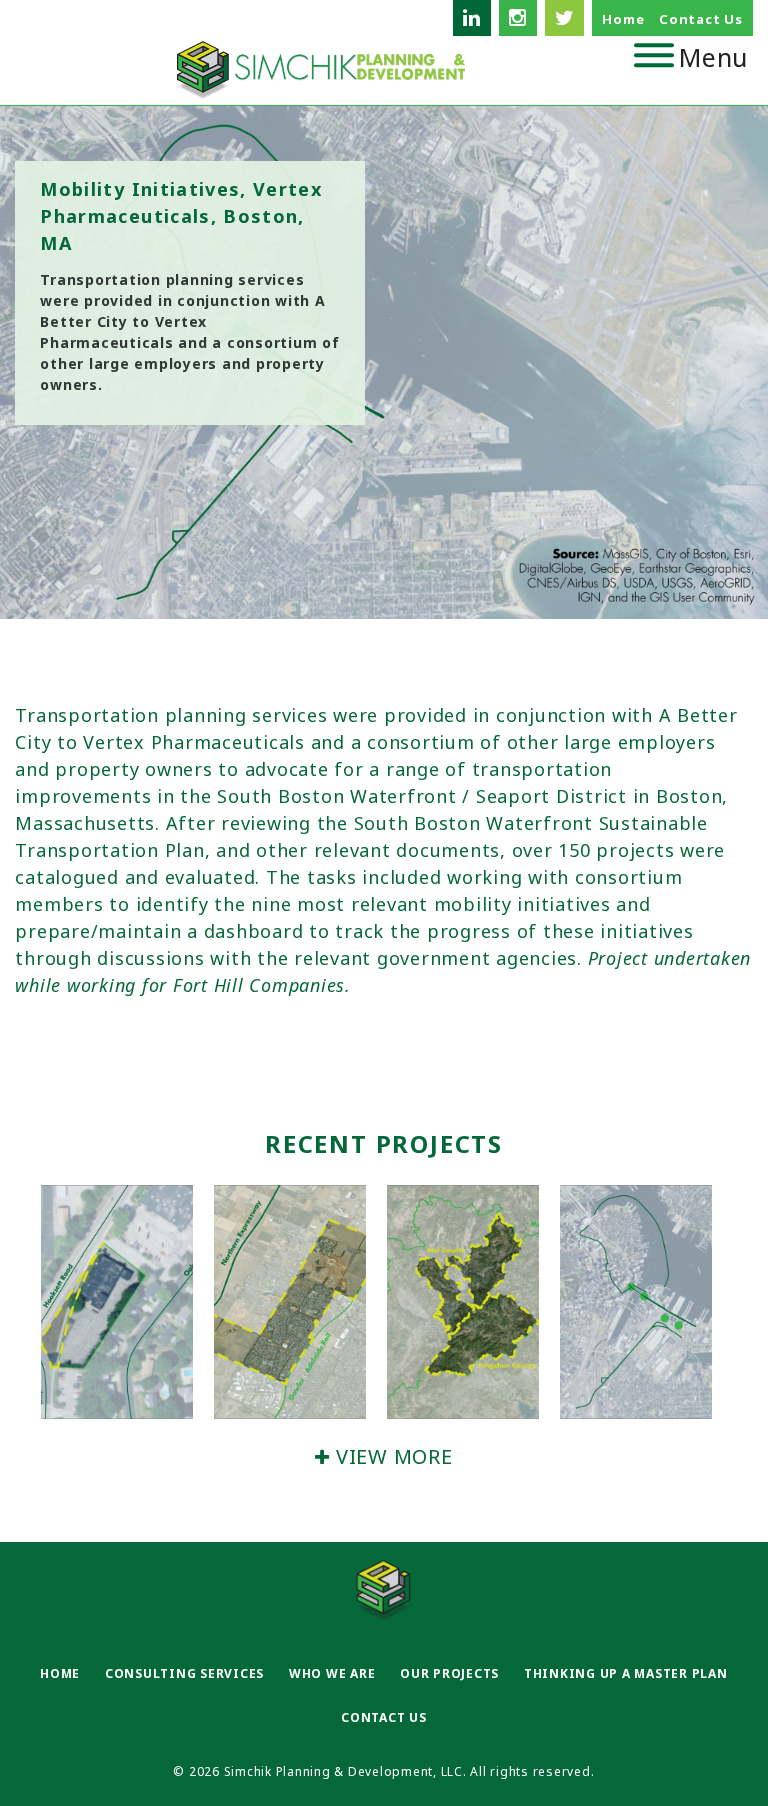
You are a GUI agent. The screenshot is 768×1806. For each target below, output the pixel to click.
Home (623, 19)
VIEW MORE (391, 1456)
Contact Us (701, 19)
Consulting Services (184, 1673)
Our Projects (449, 1673)
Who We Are (332, 1673)
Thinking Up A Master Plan (626, 1673)
